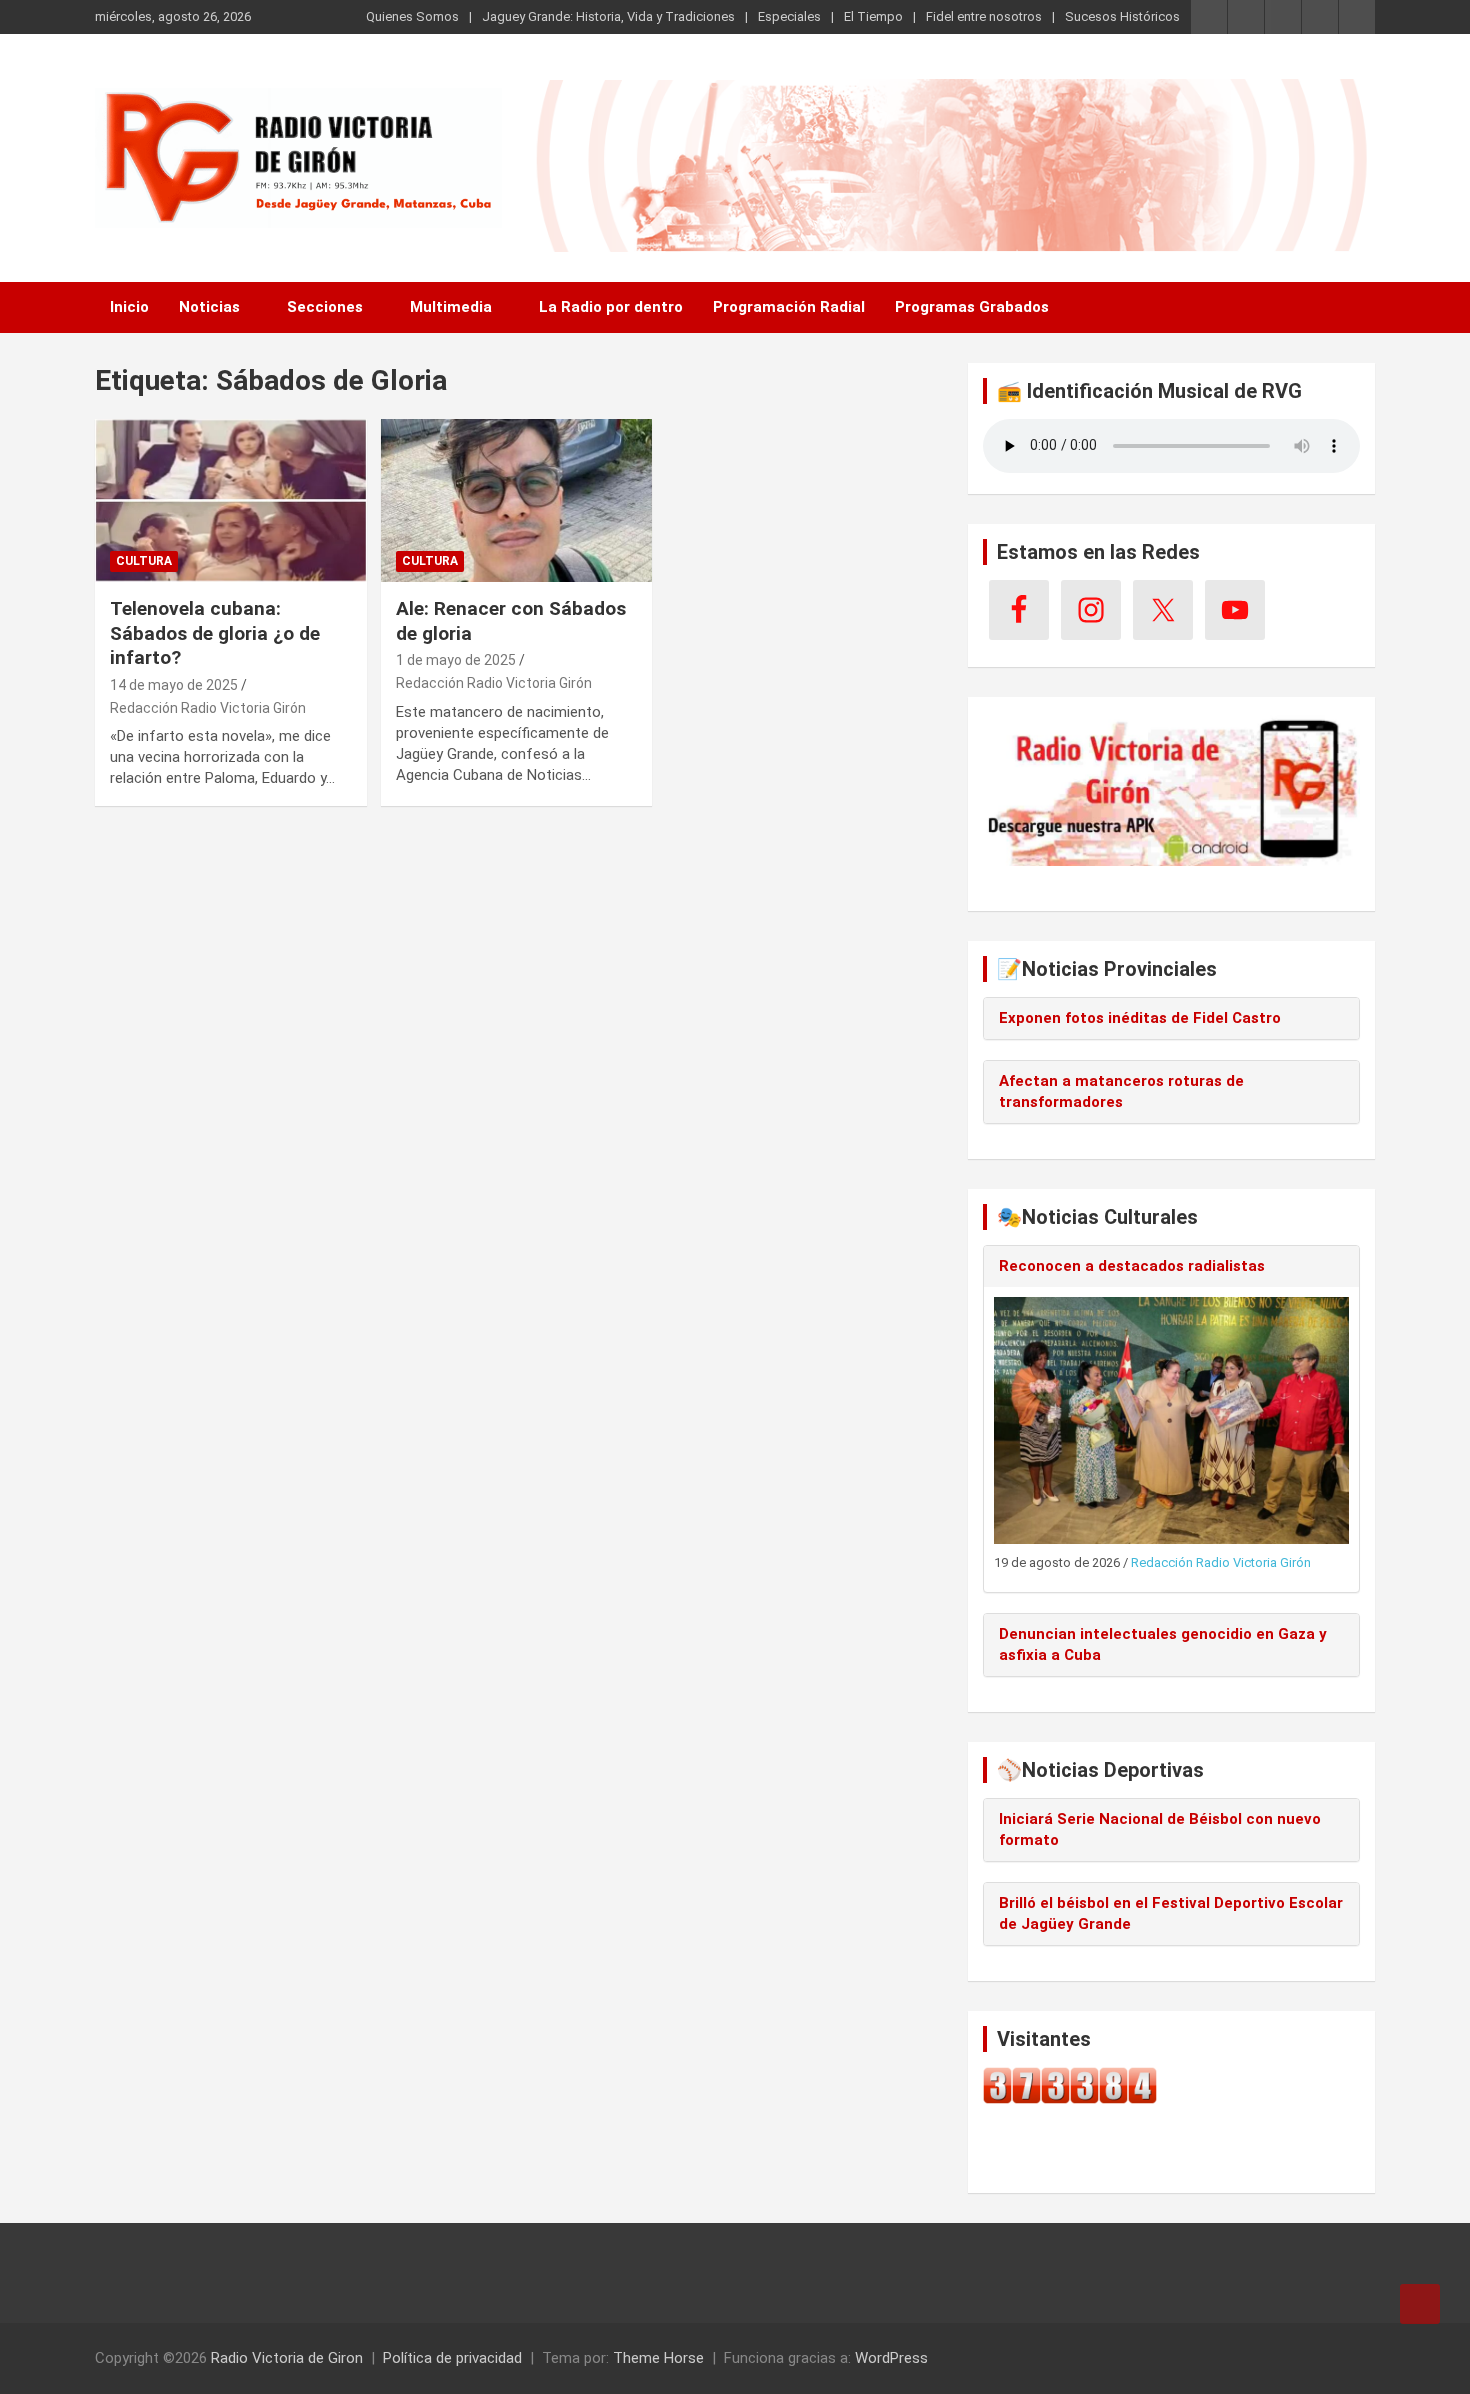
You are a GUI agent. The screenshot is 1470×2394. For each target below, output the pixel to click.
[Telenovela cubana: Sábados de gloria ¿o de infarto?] (230, 500)
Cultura (144, 561)
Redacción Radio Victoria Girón (208, 708)
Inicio (129, 307)
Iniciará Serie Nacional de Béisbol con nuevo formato (1160, 1829)
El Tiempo (873, 16)
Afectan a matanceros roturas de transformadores (1121, 1091)
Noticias (209, 307)
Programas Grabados (972, 307)
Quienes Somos (412, 16)
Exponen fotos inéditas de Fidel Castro (1140, 1018)
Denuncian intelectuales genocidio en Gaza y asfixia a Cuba (1163, 1644)
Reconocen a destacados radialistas (1132, 1266)
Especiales (789, 16)
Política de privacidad (452, 2358)
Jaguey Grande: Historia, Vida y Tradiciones (608, 16)
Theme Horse (658, 2358)
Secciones (325, 307)
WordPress (891, 2358)
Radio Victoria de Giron (287, 2358)
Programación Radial (789, 307)
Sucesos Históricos (1122, 16)
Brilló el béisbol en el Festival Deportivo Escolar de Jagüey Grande (1171, 1913)
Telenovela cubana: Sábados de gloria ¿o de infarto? (215, 633)
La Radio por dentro (611, 307)
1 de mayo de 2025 (456, 660)
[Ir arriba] (1420, 2304)
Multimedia (451, 307)
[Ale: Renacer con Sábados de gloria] (516, 500)
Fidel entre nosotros (984, 16)
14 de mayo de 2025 (174, 685)
